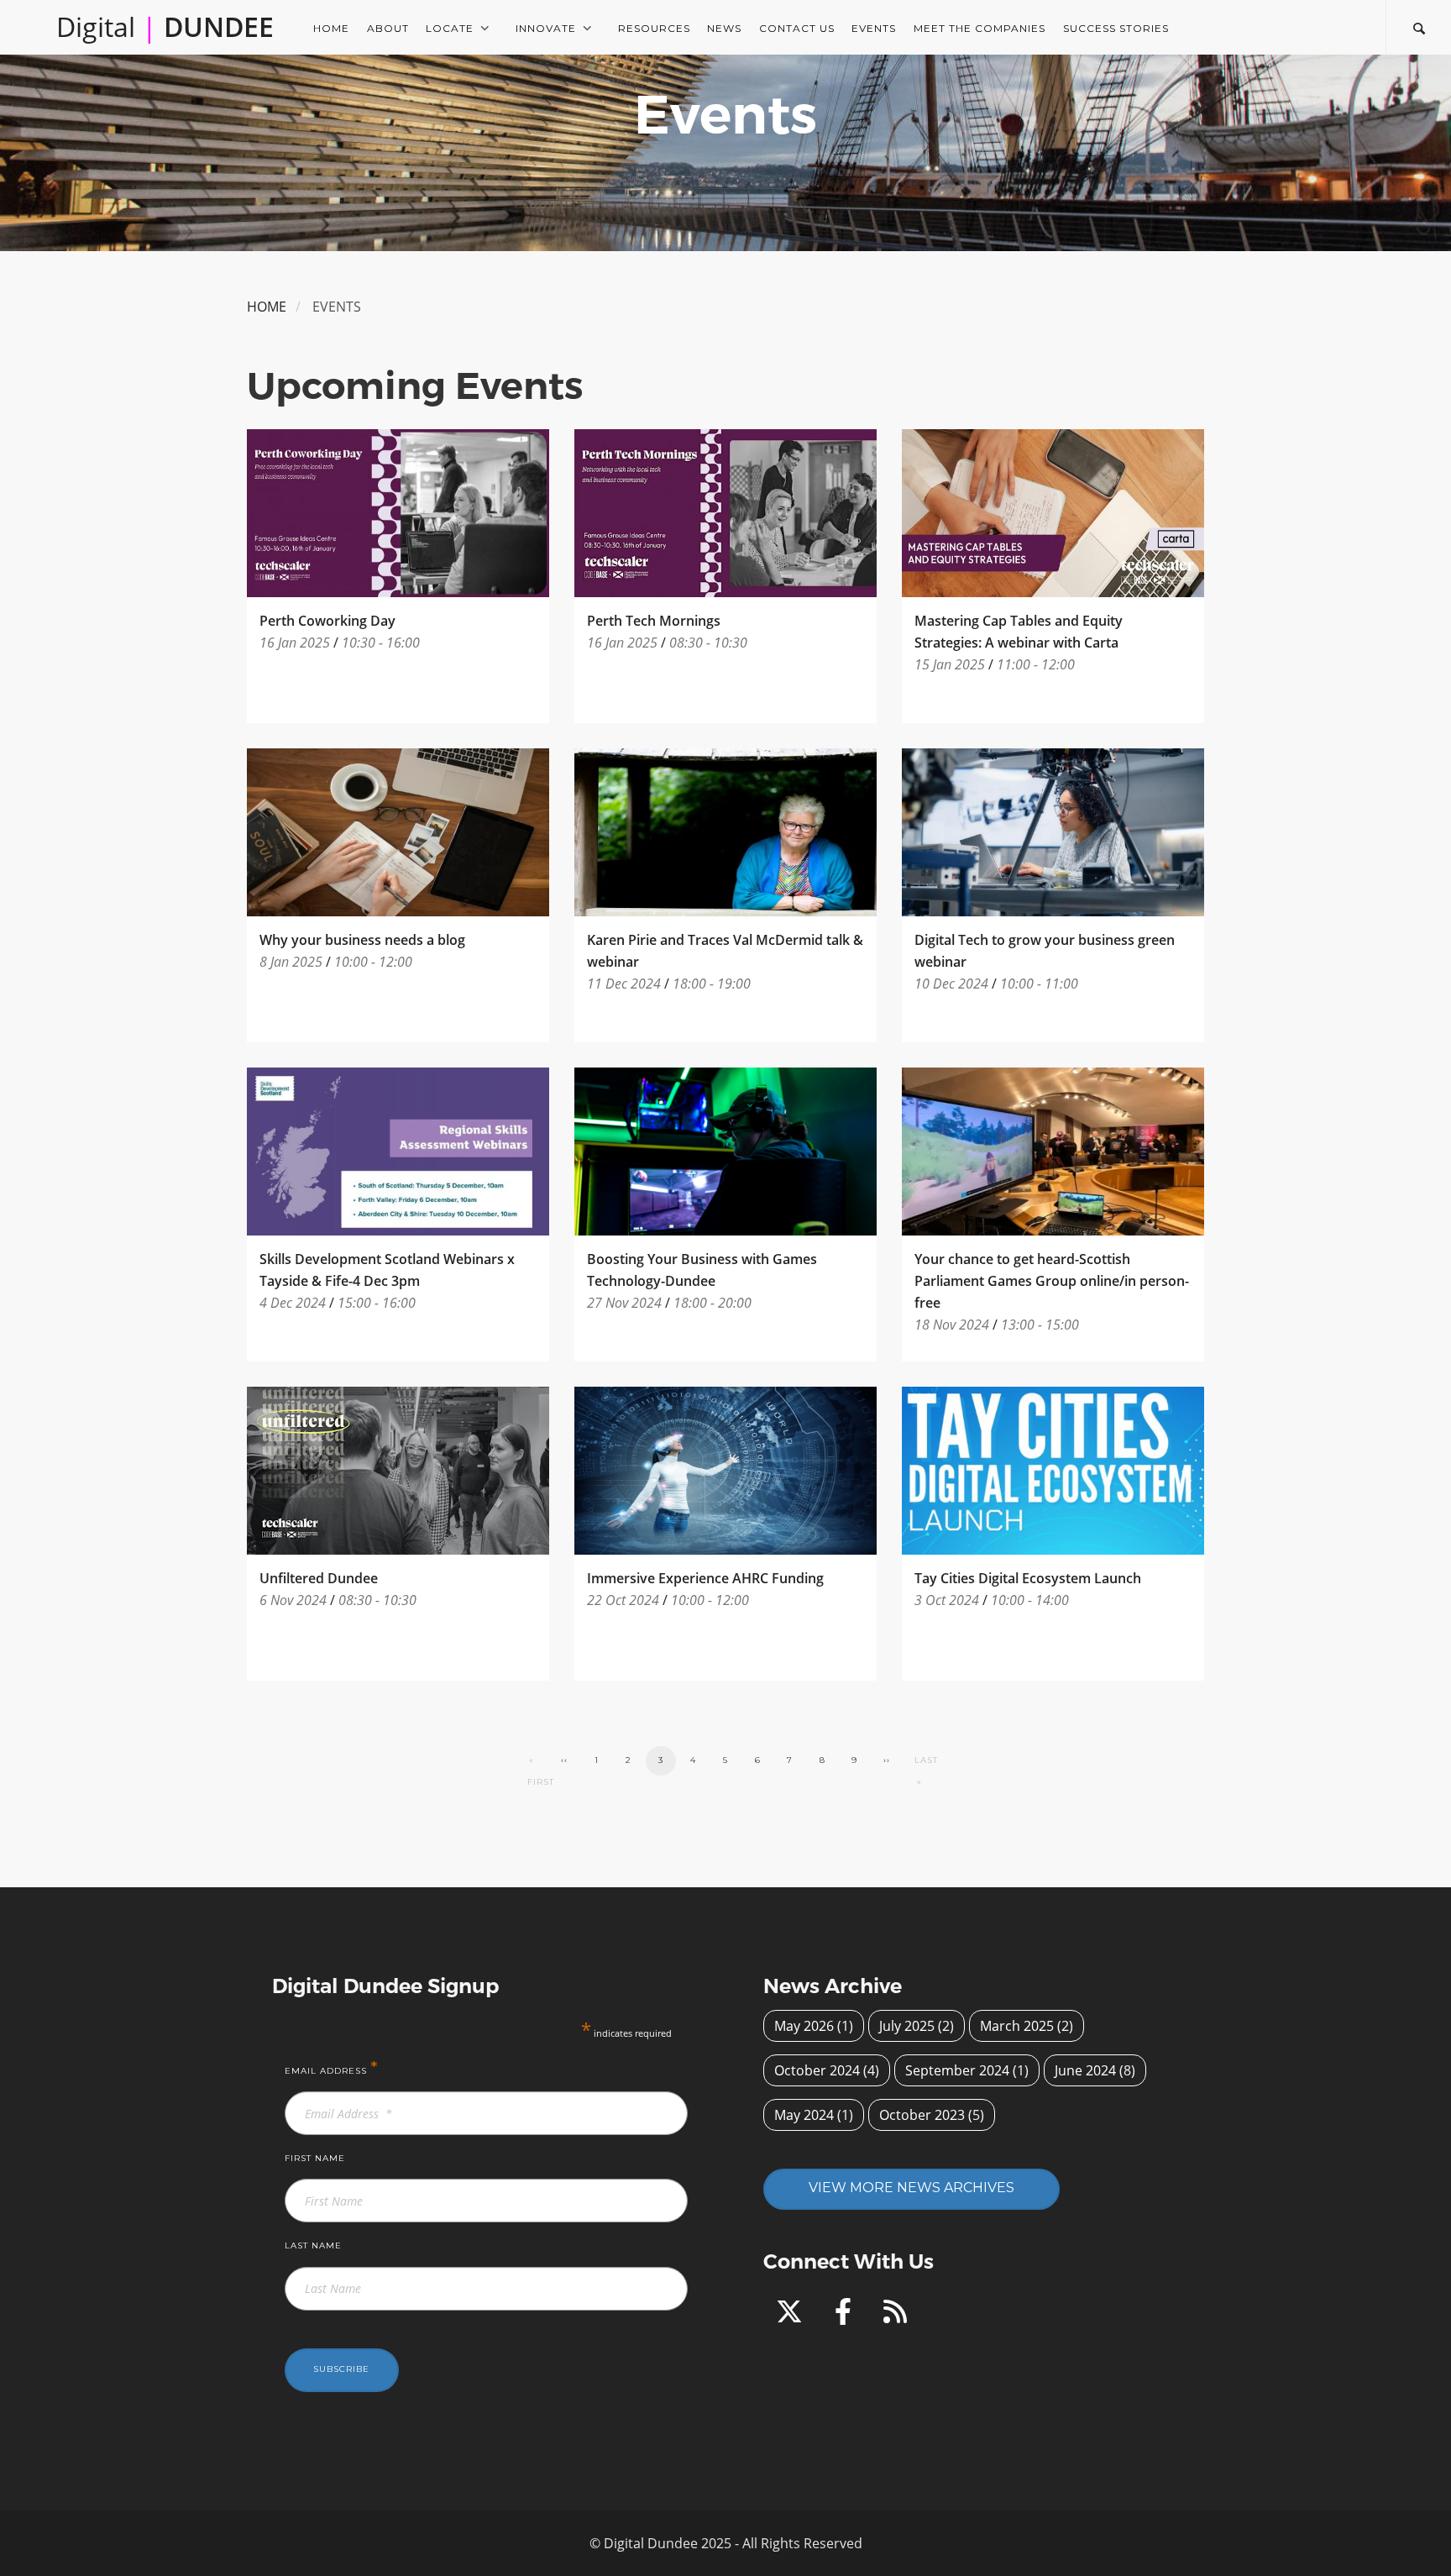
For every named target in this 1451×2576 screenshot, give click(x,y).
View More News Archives (911, 2188)
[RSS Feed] (895, 2316)
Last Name (313, 2245)
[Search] (1419, 26)
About (388, 28)
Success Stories (1116, 28)
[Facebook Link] (846, 2316)
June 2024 (1085, 2070)
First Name (315, 2158)
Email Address (332, 2068)
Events (874, 28)
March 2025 (1017, 2026)
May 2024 (804, 2115)
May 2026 (804, 2026)
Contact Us (797, 28)
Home (331, 28)
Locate (450, 28)
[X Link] (793, 2316)
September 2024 (957, 2070)
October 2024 (817, 2070)
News (724, 28)
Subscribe (341, 2369)
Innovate (546, 28)
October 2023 (922, 2115)
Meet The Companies (980, 28)
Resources (654, 28)
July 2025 (907, 2026)
